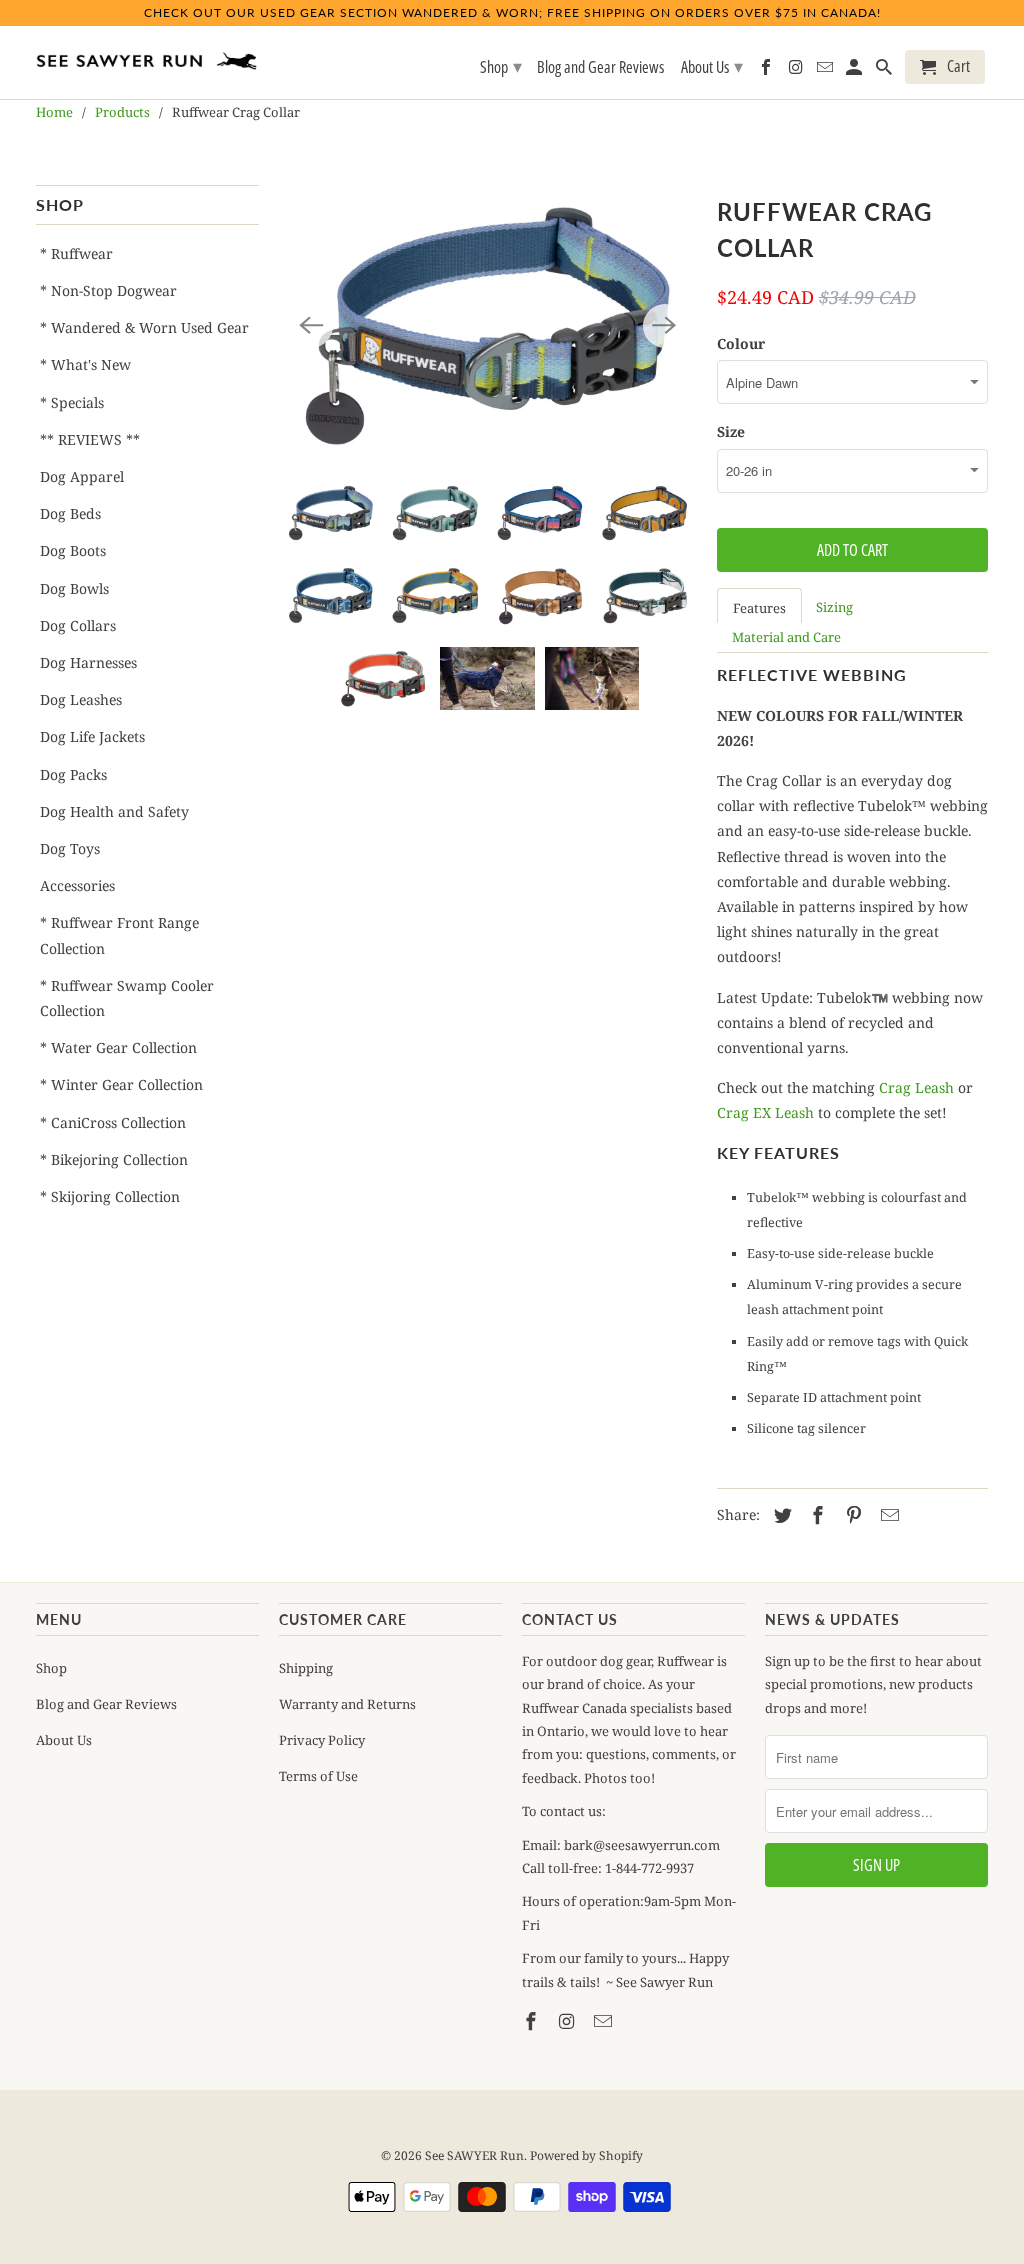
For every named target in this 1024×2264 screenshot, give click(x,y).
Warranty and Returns (347, 1704)
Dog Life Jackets (92, 736)
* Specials (72, 402)
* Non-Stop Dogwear (108, 290)
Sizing (834, 607)
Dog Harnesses (88, 662)
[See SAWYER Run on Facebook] (533, 2021)
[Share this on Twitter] (780, 1515)
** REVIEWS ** (90, 439)
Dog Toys (70, 848)
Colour (741, 343)
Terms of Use (318, 1776)
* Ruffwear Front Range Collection (119, 935)
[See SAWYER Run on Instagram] (569, 2021)
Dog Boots (73, 550)
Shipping (306, 1668)
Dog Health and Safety (114, 811)
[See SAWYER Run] (147, 56)
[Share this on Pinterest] (851, 1515)
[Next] (665, 326)
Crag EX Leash (765, 1112)
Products (122, 112)
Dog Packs (73, 774)
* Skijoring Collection (110, 1196)
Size (731, 431)
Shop (51, 1668)
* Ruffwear (76, 253)
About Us (64, 1740)
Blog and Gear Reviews (106, 1704)
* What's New (85, 364)
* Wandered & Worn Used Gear (144, 327)
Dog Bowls (74, 588)
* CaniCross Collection (113, 1122)
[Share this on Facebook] (815, 1515)
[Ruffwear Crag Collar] (488, 326)
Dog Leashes (81, 699)
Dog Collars (78, 625)
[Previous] (311, 326)
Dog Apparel (82, 476)
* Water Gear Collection (118, 1047)
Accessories (77, 885)
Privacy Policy (322, 1740)
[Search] (885, 71)
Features (759, 608)
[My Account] (855, 71)
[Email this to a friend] (887, 1515)
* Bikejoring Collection (114, 1159)
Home (54, 112)
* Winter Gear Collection (121, 1084)
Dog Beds (70, 513)
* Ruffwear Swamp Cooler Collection (127, 998)
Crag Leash (916, 1087)
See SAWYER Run (474, 2155)
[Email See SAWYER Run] (605, 2021)
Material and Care (786, 637)
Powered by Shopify (586, 2155)
